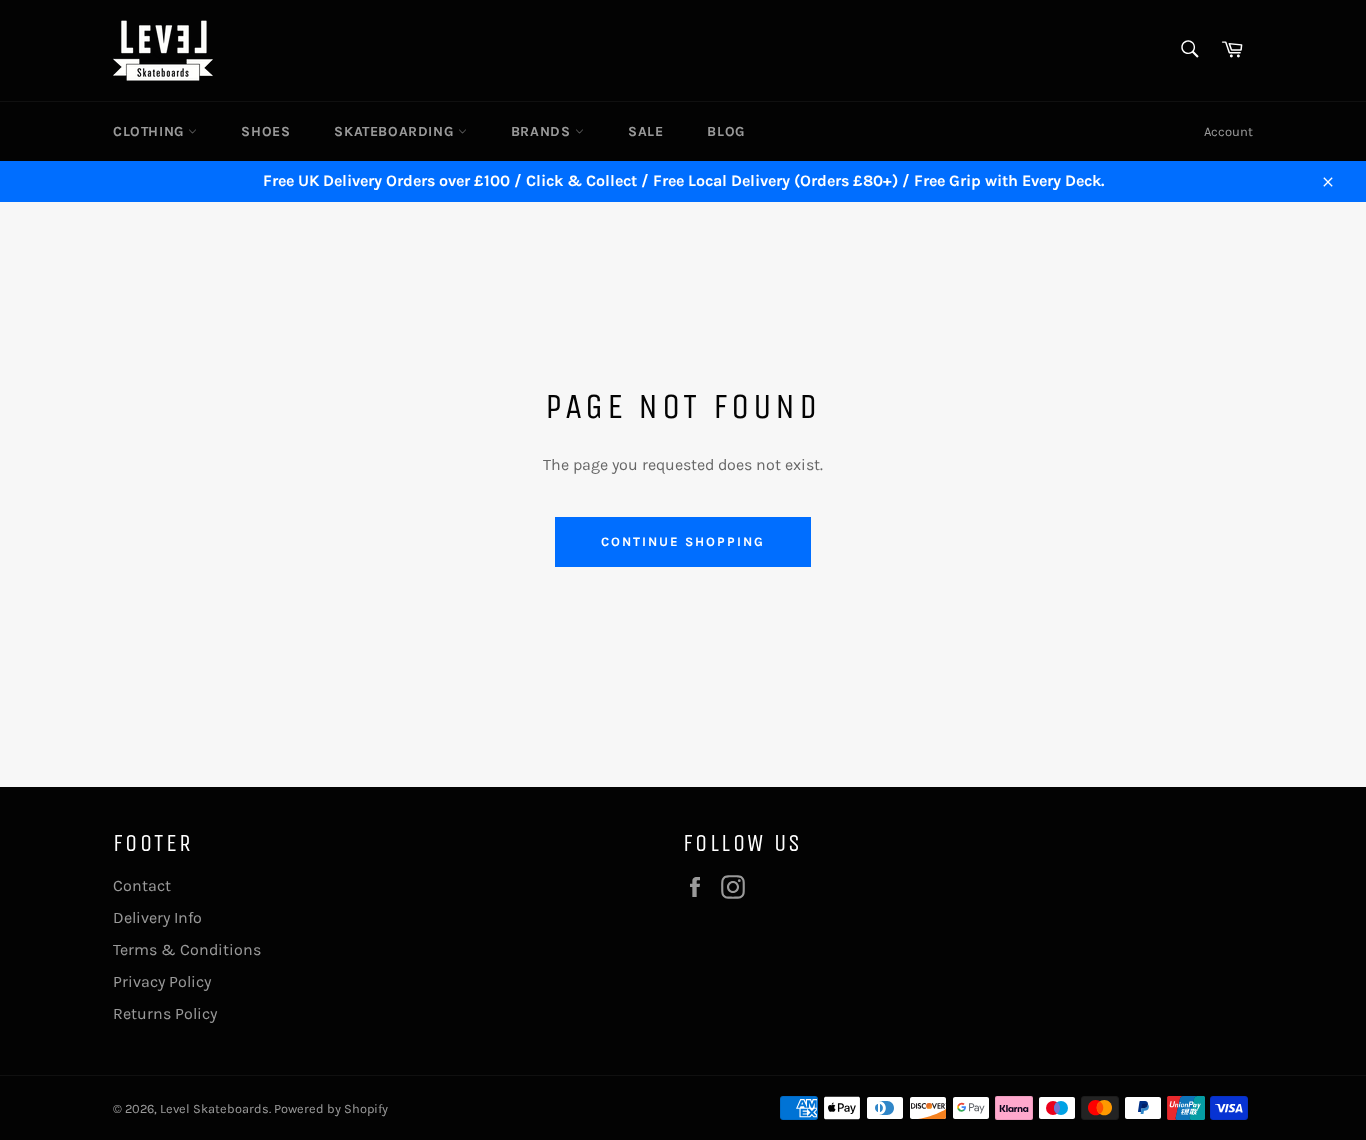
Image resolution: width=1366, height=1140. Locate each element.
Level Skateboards (214, 1108)
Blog (725, 131)
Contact (142, 885)
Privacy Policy (162, 981)
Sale (645, 131)
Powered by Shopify (331, 1108)
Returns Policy (165, 1013)
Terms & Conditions (187, 949)
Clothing (150, 131)
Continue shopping (682, 541)
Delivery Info (157, 917)
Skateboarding (395, 131)
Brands (543, 131)
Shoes (265, 131)
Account (1228, 131)
